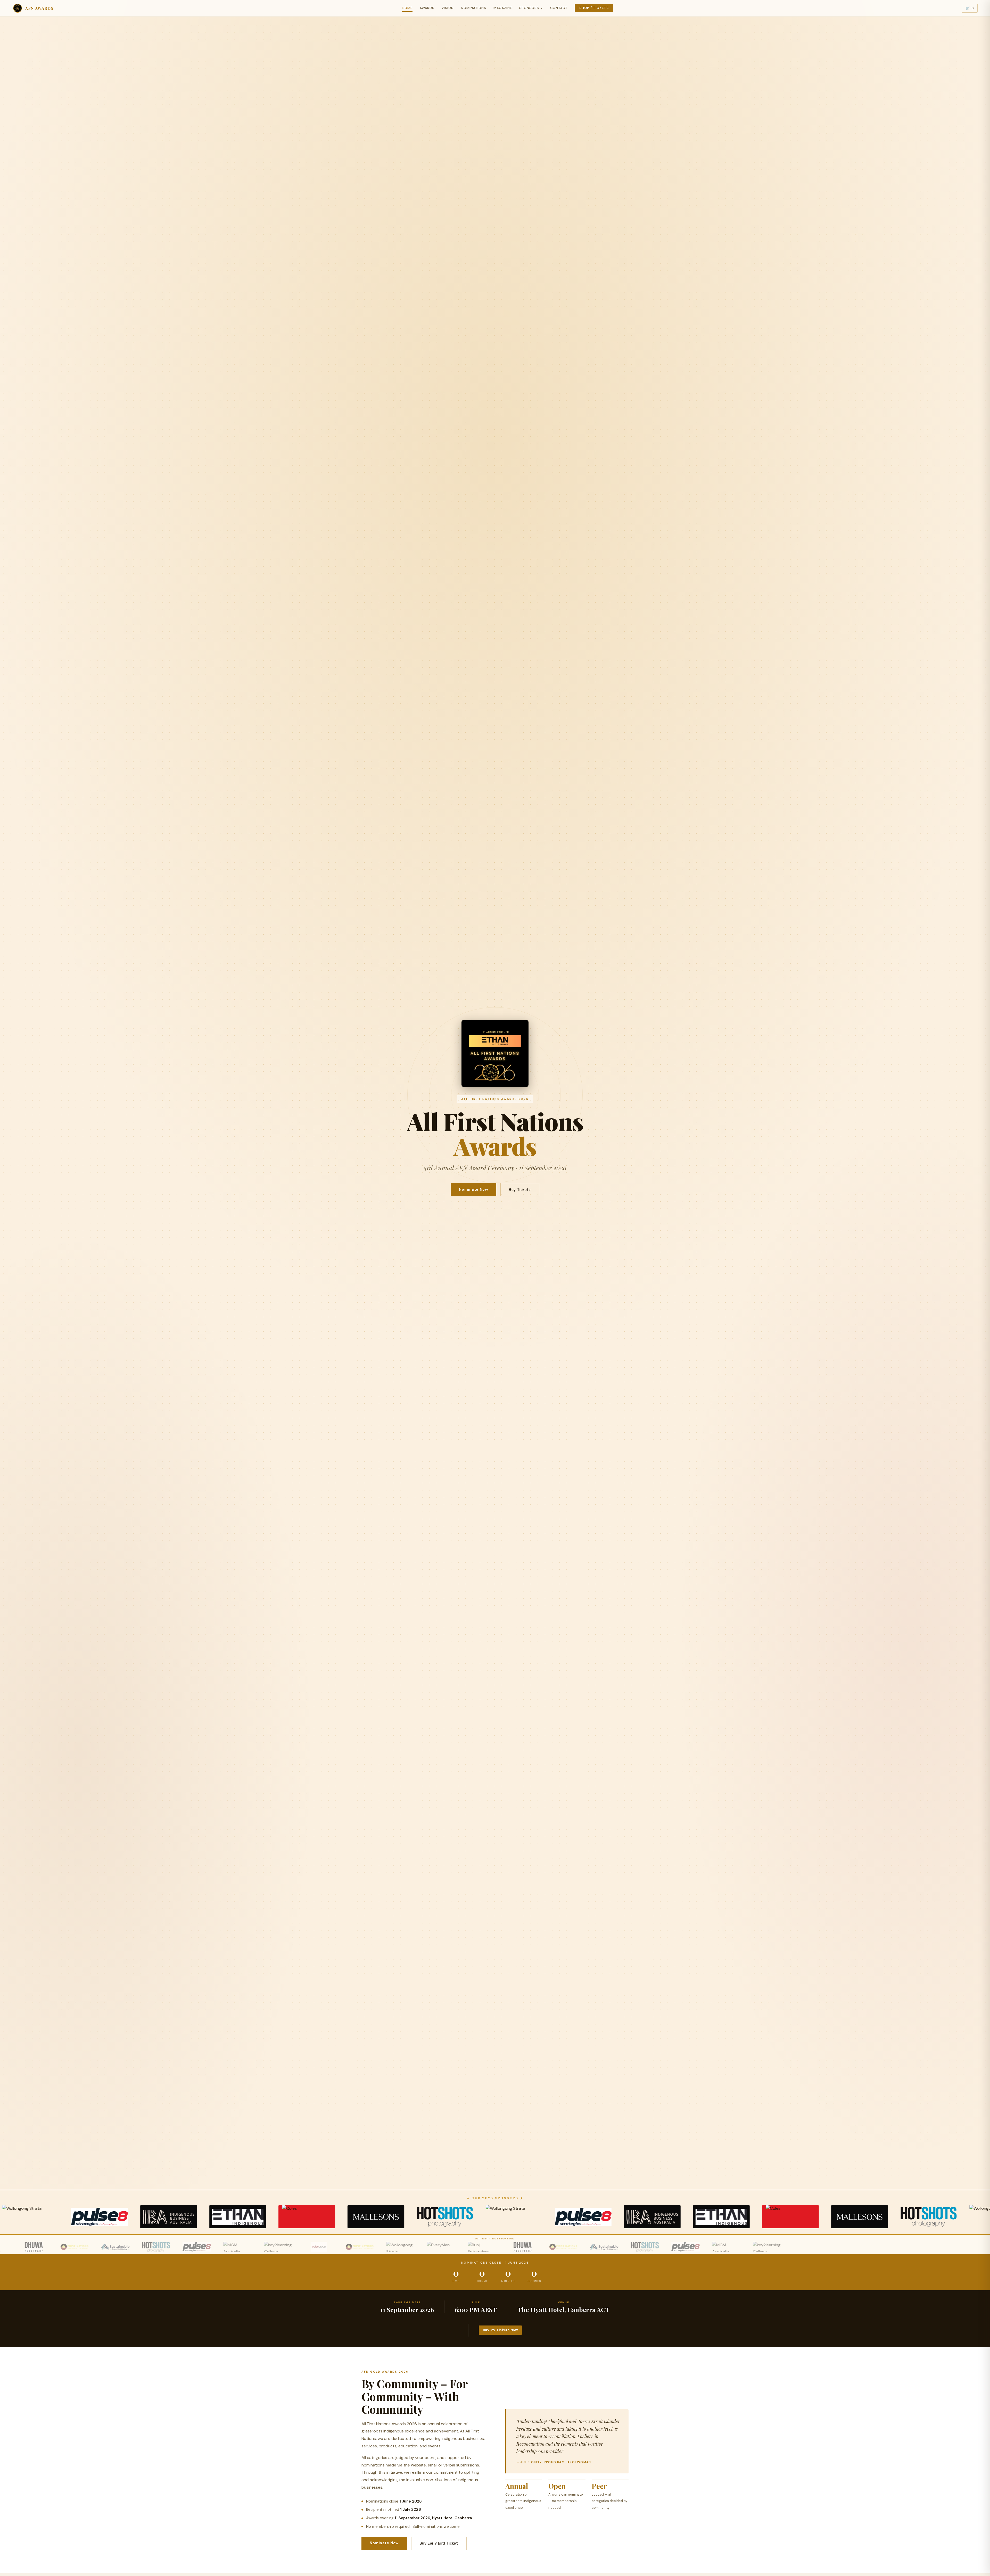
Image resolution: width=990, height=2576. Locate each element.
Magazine (503, 8)
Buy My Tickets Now (500, 2330)
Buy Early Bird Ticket (439, 2543)
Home (407, 8)
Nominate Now (473, 1189)
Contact (559, 8)
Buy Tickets (520, 1190)
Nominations (474, 8)
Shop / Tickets (594, 8)
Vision (448, 8)
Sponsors (529, 8)
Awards (427, 8)
